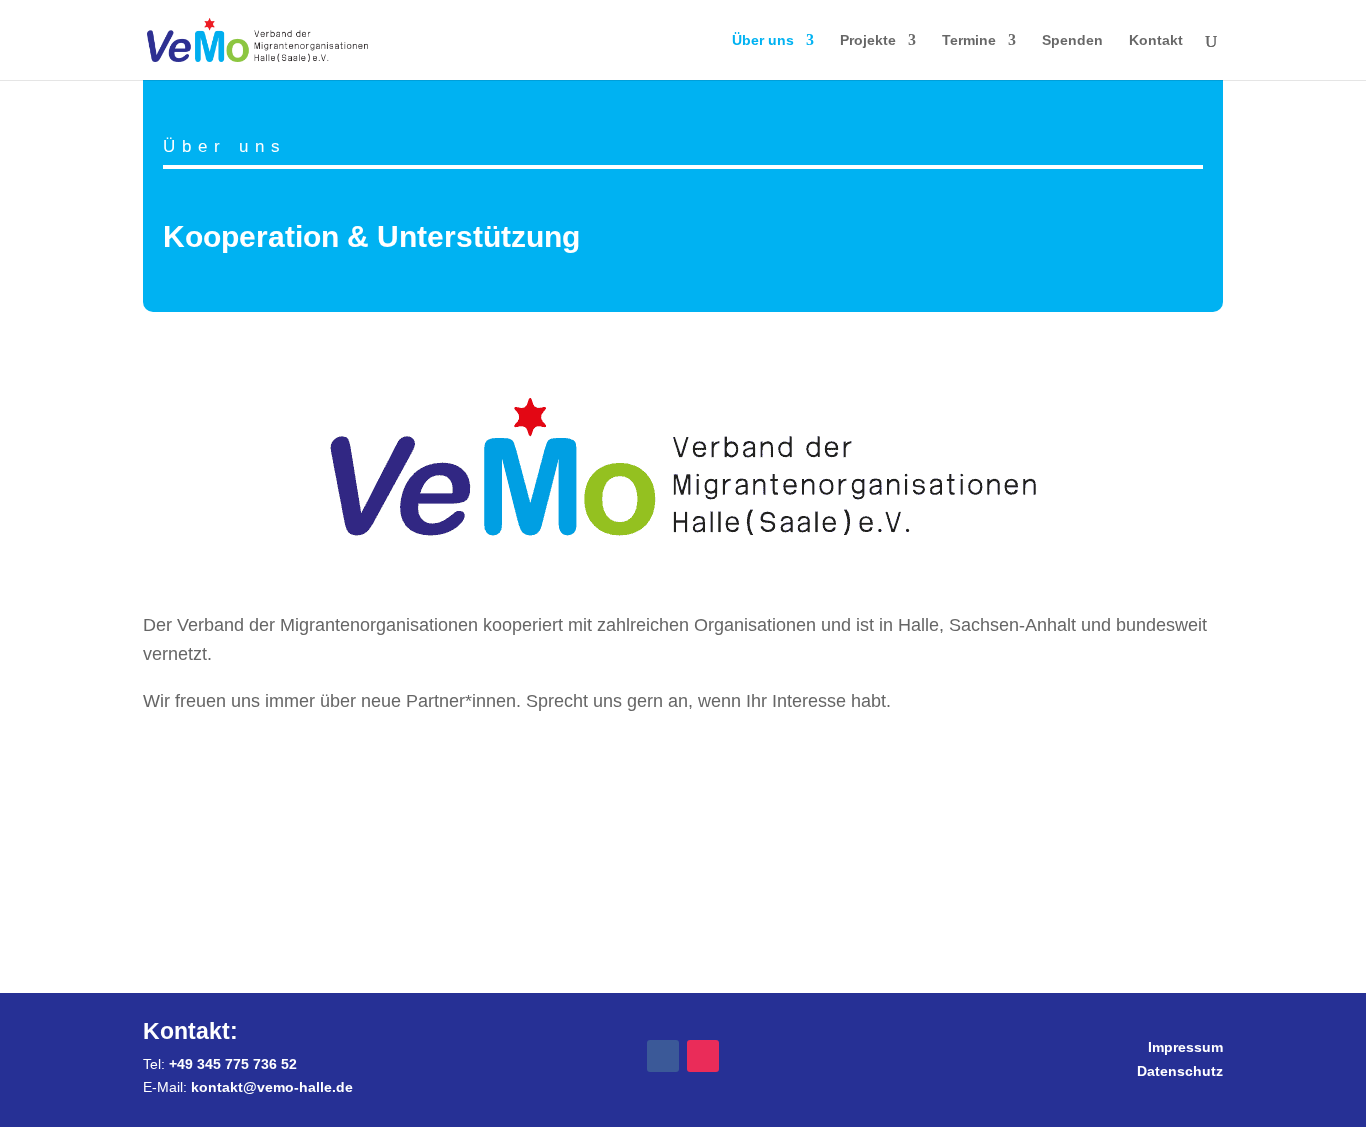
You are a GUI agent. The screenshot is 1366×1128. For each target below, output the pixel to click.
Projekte (868, 40)
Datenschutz (1180, 1071)
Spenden (1072, 40)
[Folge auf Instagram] (703, 1056)
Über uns (763, 40)
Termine (969, 40)
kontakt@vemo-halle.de (272, 1087)
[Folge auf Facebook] (663, 1056)
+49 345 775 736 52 (233, 1064)
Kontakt (1156, 40)
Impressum (1185, 1047)
